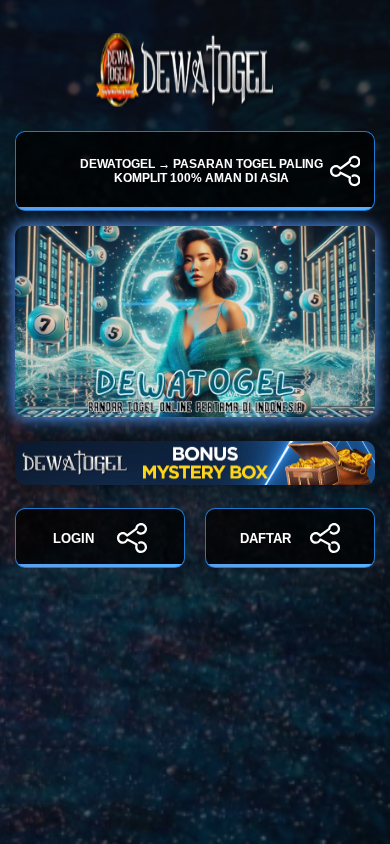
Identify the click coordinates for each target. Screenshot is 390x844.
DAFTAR (265, 538)
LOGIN (73, 538)
